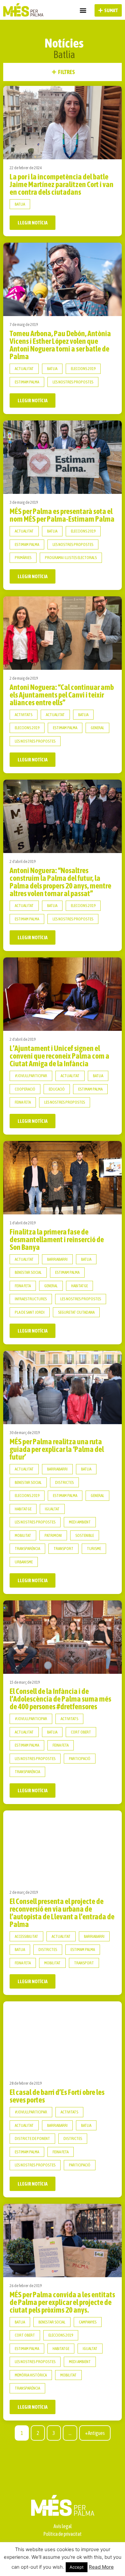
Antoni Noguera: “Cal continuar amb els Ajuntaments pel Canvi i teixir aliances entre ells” (62, 695)
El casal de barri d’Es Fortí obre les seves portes (57, 2096)
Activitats (24, 715)
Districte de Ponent (32, 2138)
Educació (57, 1089)
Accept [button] (77, 2567)
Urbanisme (24, 1562)
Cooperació (25, 1089)
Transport (63, 1549)
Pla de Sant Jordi (30, 1312)
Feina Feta (23, 1102)
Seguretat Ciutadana (76, 1312)
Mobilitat (23, 1535)
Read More (101, 2567)
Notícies (64, 43)
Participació (80, 1759)
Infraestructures (31, 1299)
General (97, 728)
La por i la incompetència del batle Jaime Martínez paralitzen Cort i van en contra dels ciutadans (62, 184)
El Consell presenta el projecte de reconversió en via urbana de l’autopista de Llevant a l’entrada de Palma (62, 1913)
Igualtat (52, 1509)
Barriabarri (57, 1259)
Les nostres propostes (73, 382)
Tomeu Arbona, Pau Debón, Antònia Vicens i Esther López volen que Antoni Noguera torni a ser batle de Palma (60, 345)
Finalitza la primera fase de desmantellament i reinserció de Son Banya (57, 1239)
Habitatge (79, 1286)
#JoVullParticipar (31, 1076)
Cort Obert (81, 1732)
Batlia (20, 204)
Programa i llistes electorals (71, 558)
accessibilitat (26, 1936)
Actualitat (24, 369)
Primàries (23, 558)
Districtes (64, 1482)
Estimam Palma (27, 382)
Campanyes (88, 2322)
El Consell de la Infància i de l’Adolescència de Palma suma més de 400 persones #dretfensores (60, 1699)
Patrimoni (53, 1535)
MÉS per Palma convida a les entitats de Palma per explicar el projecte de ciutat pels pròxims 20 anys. (62, 2302)
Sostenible (85, 1535)
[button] (83, 10)
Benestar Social (28, 1272)
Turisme (94, 1549)
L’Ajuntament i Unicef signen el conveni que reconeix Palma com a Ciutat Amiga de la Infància (59, 1056)
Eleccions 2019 (83, 369)
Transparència (27, 1549)
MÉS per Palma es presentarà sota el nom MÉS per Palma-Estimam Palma (62, 515)
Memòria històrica (31, 2375)
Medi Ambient (80, 1522)
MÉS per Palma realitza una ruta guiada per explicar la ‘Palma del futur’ (57, 1449)
